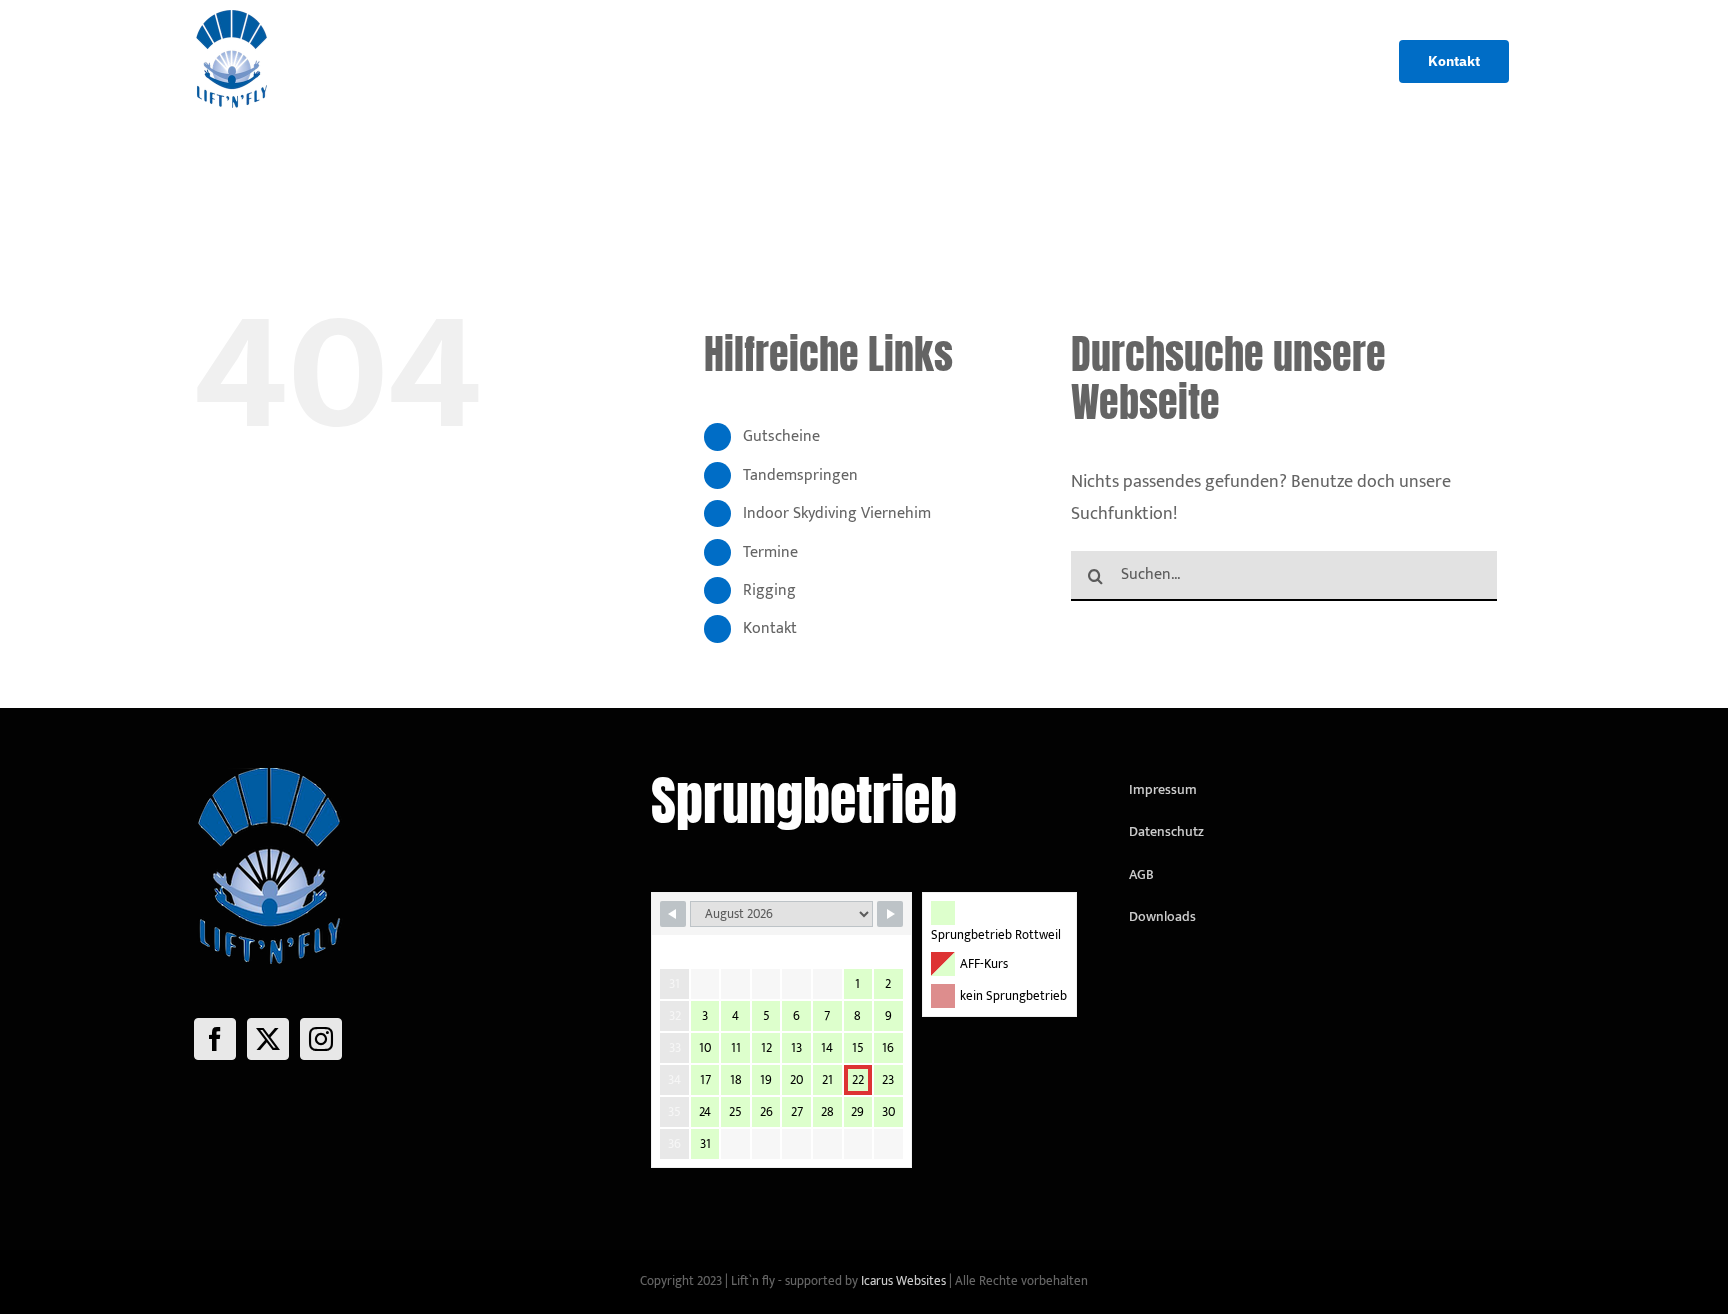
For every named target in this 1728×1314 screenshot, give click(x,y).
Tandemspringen (800, 475)
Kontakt (770, 628)
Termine (770, 552)
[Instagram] (321, 1039)
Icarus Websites (903, 1281)
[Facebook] (215, 1039)
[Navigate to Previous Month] (673, 914)
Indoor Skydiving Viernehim (837, 513)
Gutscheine (781, 436)
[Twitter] (268, 1039)
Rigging (769, 590)
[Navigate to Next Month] (890, 914)
